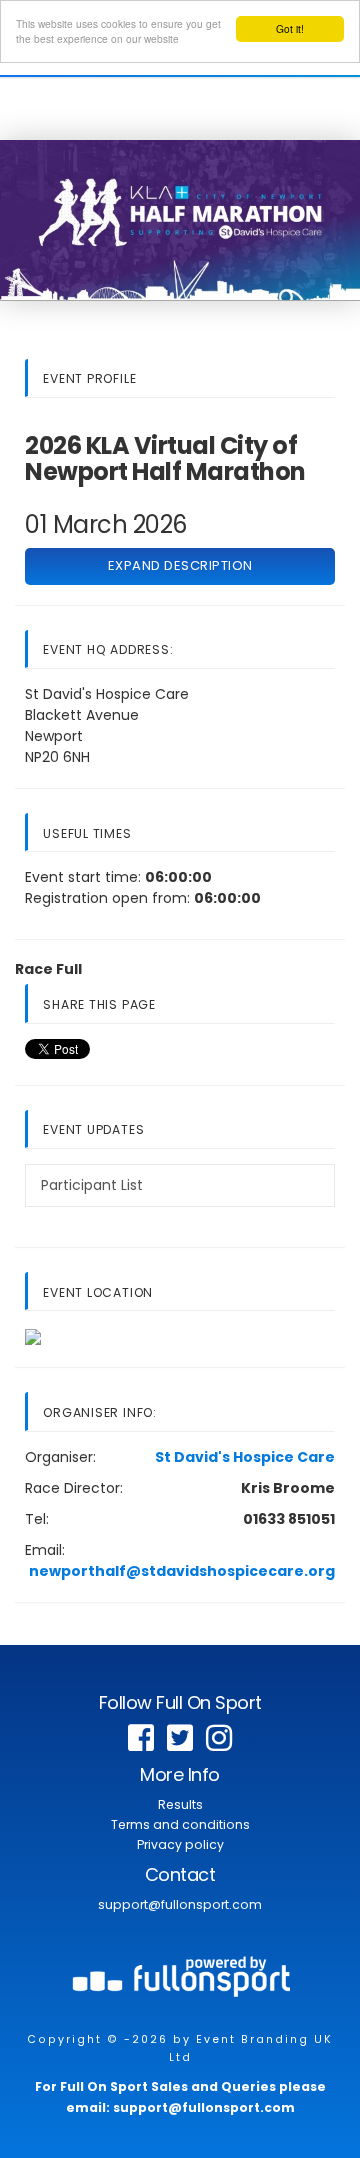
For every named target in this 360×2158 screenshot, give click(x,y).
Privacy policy (180, 1844)
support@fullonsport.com (180, 1904)
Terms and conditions (180, 1824)
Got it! (290, 28)
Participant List (92, 1185)
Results (180, 1804)
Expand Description (180, 565)
